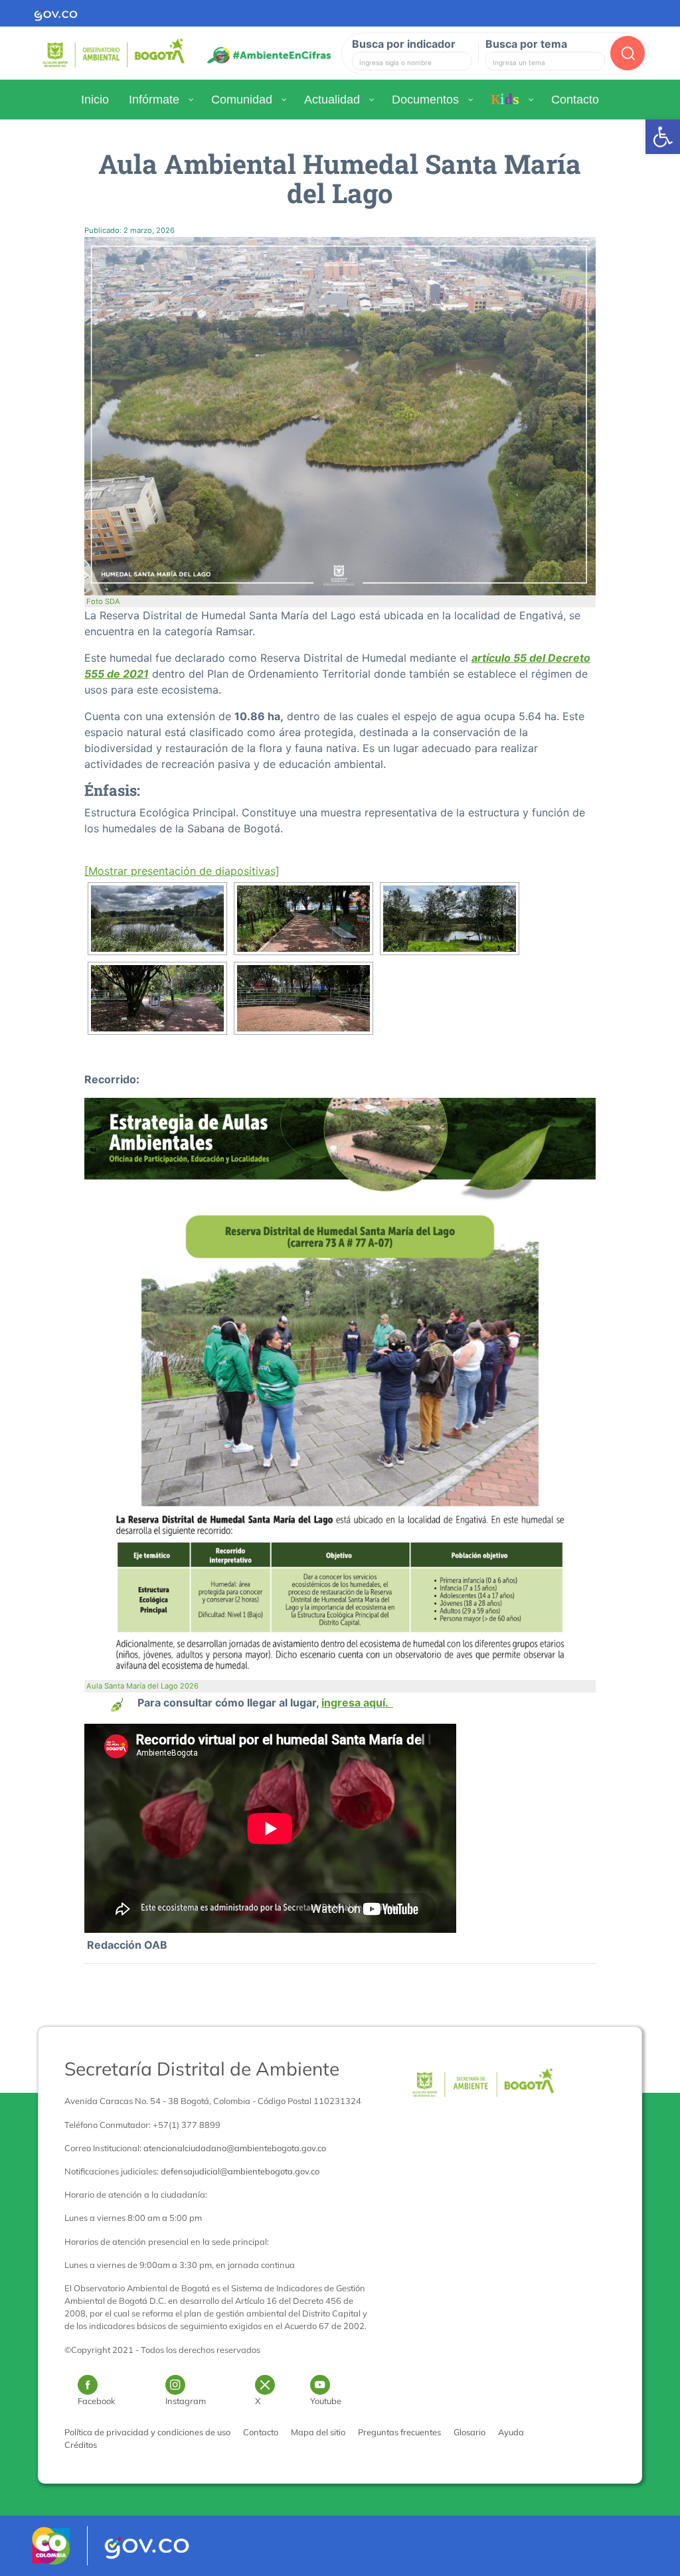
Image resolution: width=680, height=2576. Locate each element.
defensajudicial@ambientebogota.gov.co (240, 2171)
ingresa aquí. (357, 1703)
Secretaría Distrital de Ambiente (202, 2069)
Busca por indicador (404, 44)
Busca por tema (526, 44)
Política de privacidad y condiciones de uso (147, 2432)
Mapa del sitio (318, 2432)
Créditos (81, 2445)
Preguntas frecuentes (399, 2432)
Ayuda (511, 2432)
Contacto (261, 2432)
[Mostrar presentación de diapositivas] (182, 871)
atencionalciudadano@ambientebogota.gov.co (235, 2148)
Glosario (469, 2432)
